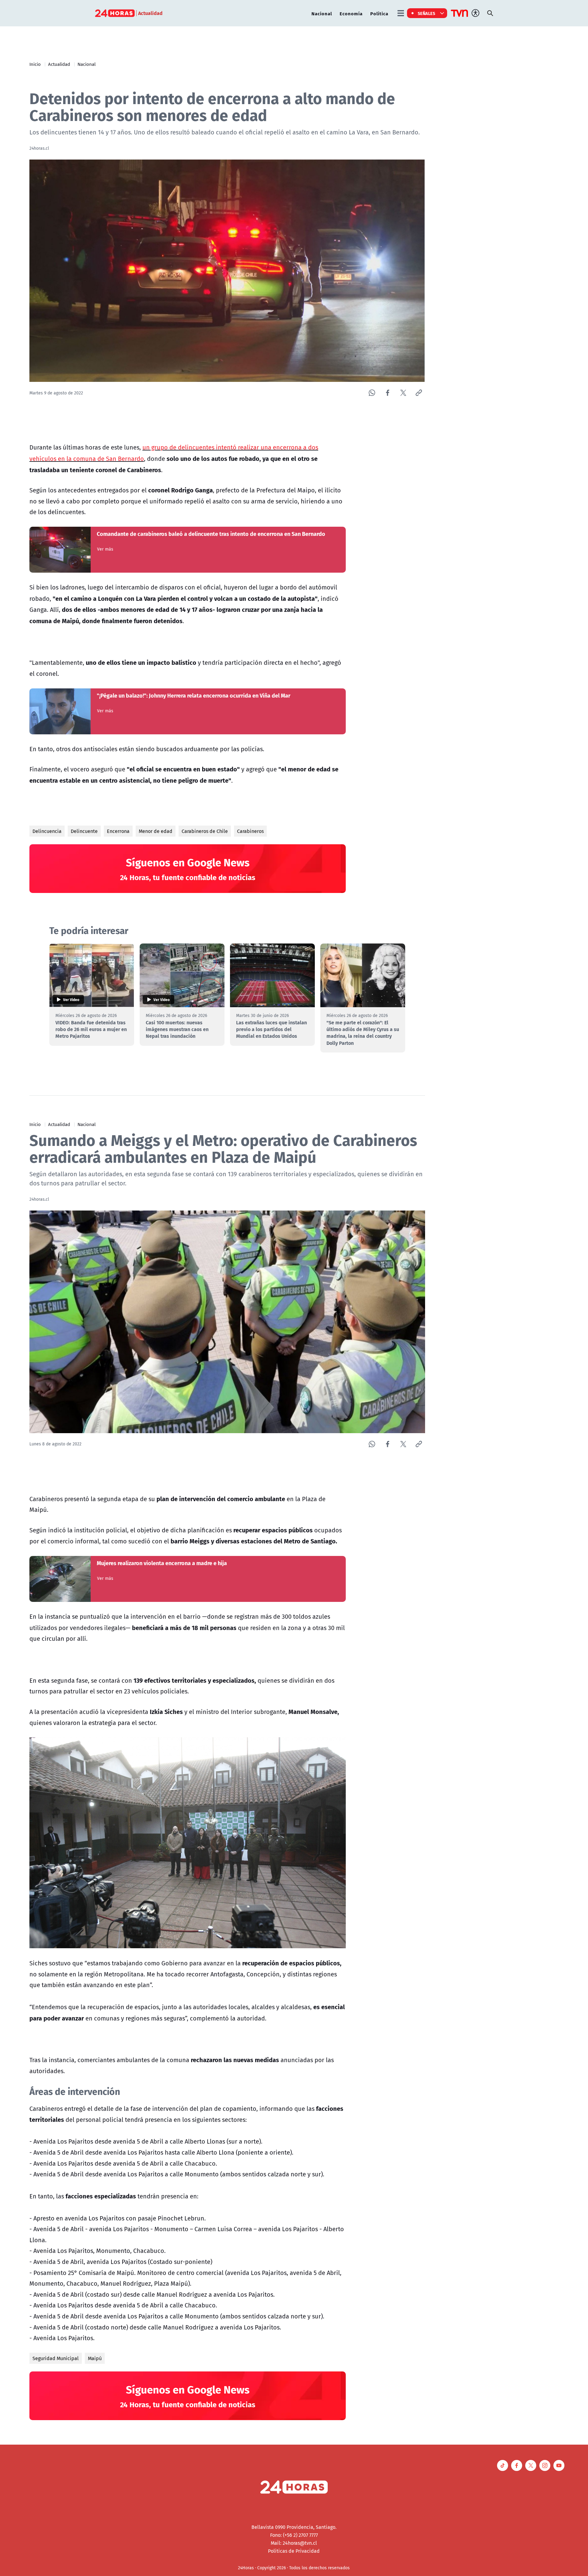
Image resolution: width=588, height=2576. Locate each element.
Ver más (105, 549)
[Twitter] (403, 393)
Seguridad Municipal (56, 2358)
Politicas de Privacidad (294, 2551)
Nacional (322, 13)
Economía (351, 13)
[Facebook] (388, 393)
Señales (427, 13)
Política (379, 13)
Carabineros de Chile (205, 831)
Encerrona (118, 831)
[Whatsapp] (372, 393)
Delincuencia (47, 831)
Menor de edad (156, 831)
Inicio (35, 64)
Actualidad (59, 64)
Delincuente (84, 831)
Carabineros (250, 831)
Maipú (95, 2358)
